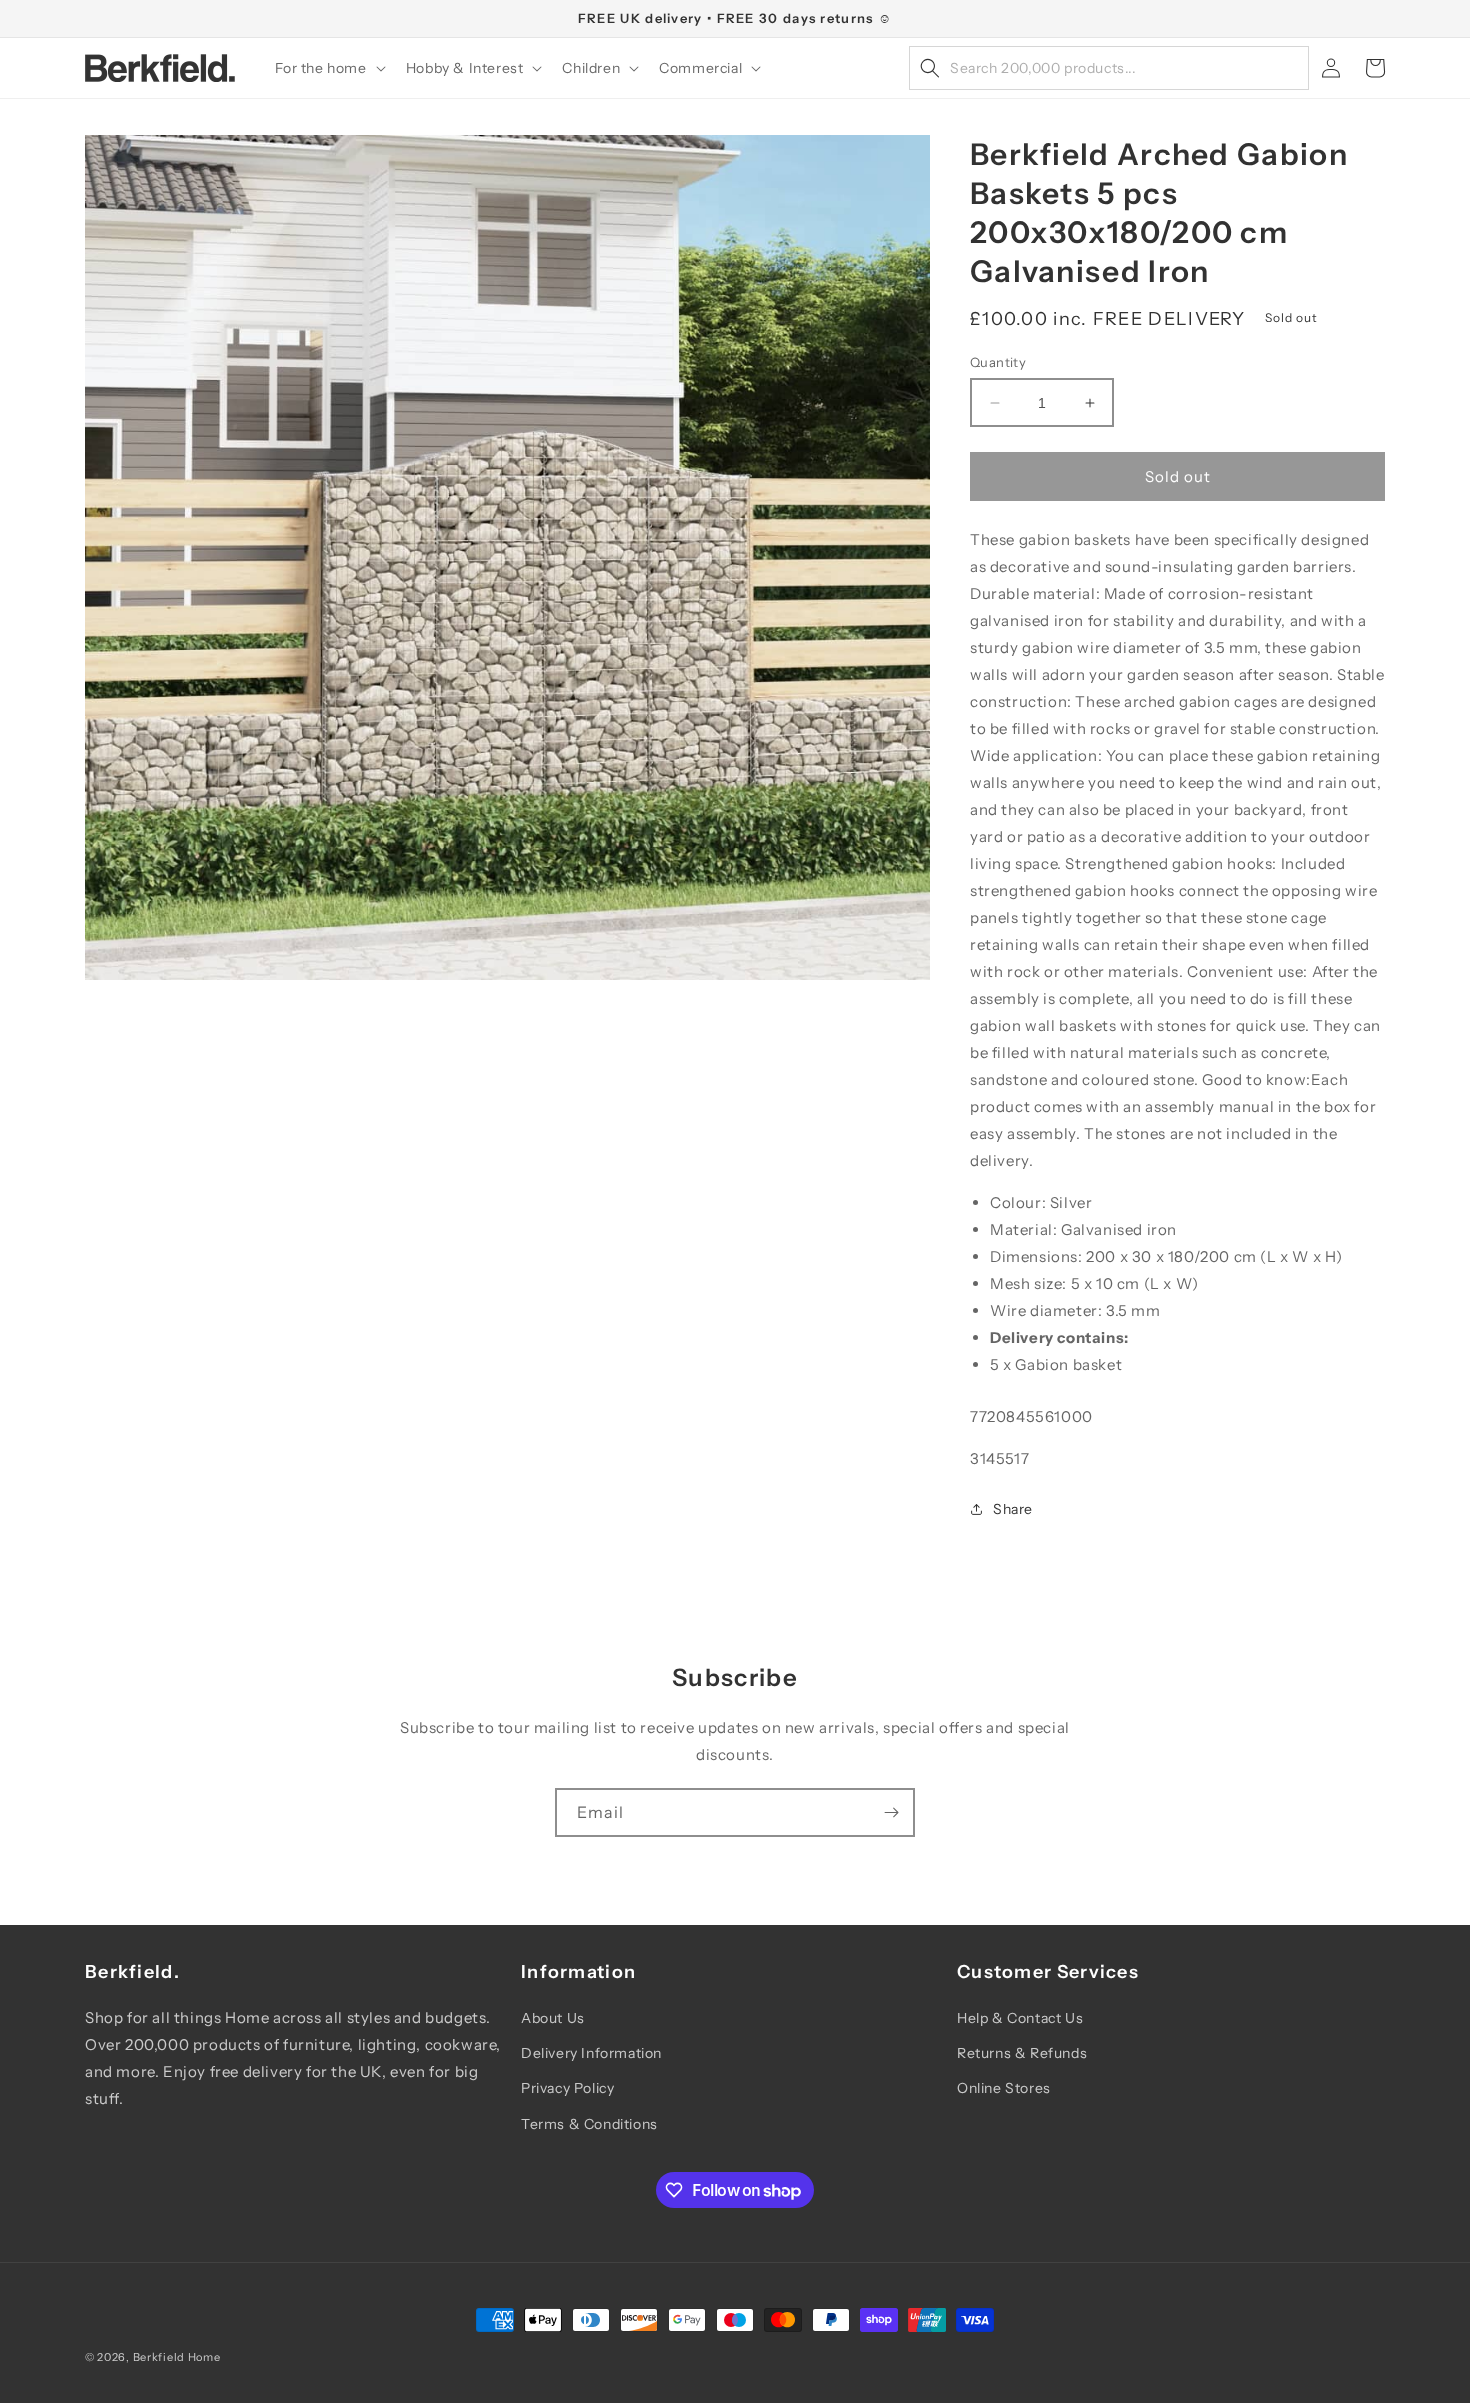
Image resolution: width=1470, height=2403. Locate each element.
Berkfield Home (177, 2357)
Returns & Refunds (1022, 2053)
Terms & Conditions (589, 2124)
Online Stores (1004, 2088)
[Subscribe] (891, 1812)
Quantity (998, 362)
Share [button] (1013, 1509)
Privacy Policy (567, 2088)
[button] (328, 68)
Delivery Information (591, 2053)
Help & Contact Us (1020, 2018)
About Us (553, 2018)
